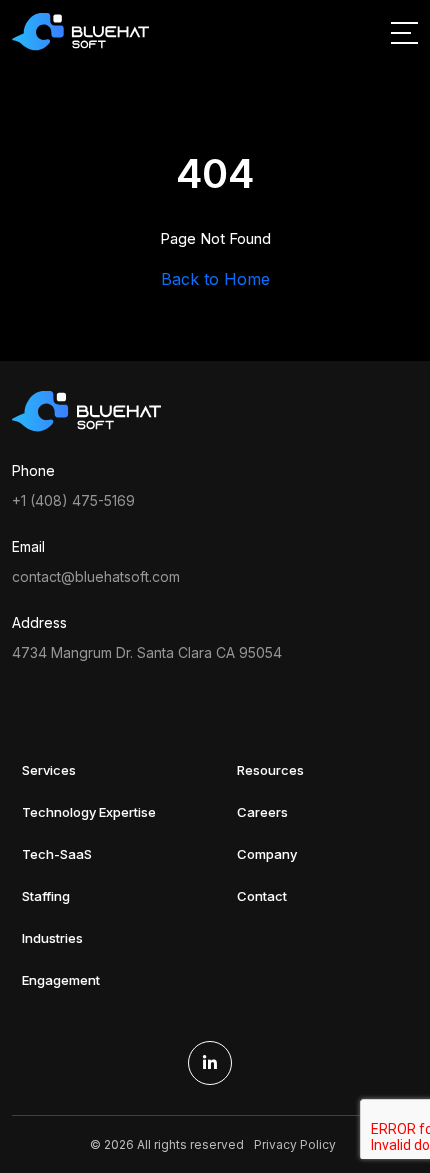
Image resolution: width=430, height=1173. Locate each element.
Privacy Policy (295, 1144)
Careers (262, 812)
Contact (262, 896)
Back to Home (215, 279)
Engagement (61, 980)
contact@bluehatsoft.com (96, 576)
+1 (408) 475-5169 (73, 500)
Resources (270, 770)
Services (49, 770)
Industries (52, 938)
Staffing (46, 896)
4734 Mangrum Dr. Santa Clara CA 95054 (147, 652)
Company (267, 854)
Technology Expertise (89, 812)
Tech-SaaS (57, 854)
